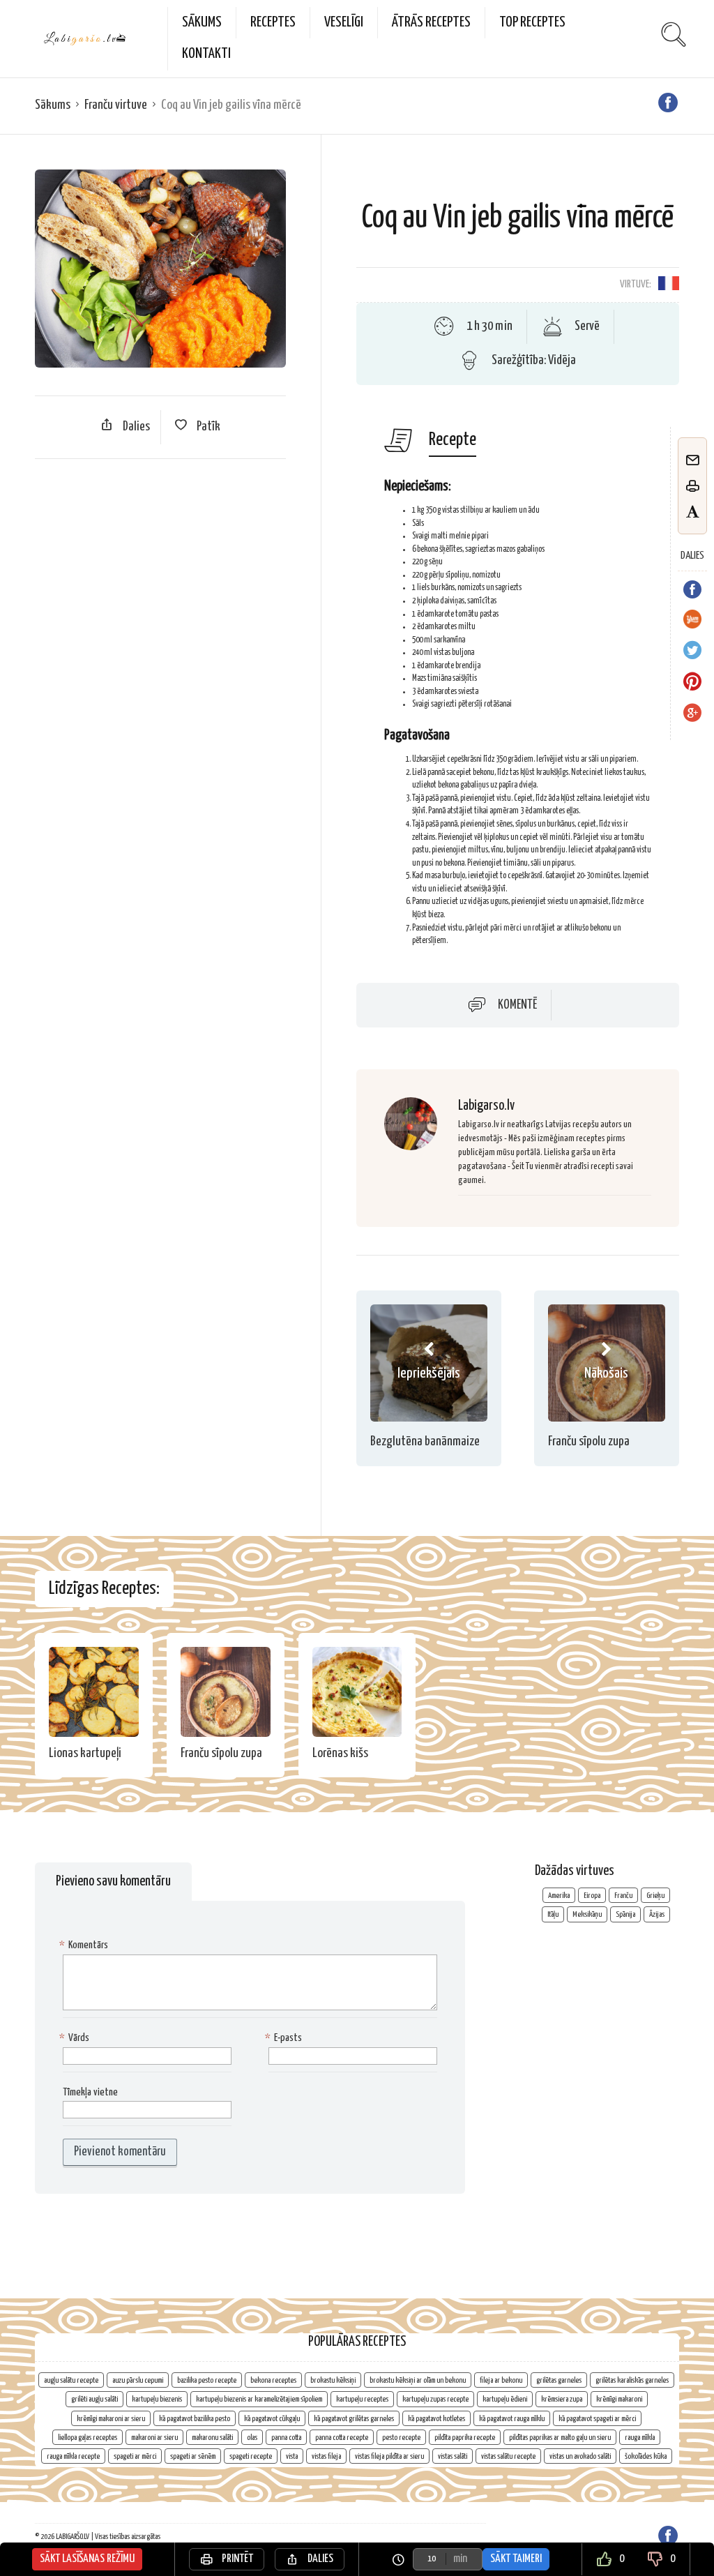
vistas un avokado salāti (580, 2456)
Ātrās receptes (431, 22)
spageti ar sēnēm (193, 2456)
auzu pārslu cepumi (138, 2380)
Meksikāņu (587, 1914)
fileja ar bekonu (501, 2380)
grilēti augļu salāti (94, 2399)
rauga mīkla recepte (73, 2456)
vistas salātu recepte (508, 2456)
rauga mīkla (640, 2438)
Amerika (559, 1896)
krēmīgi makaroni (619, 2399)
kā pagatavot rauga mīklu (512, 2419)
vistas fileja (326, 2456)
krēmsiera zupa (562, 2399)
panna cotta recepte (342, 2438)
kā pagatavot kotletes (436, 2419)
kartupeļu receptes (362, 2399)
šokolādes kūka (646, 2456)
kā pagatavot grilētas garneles (354, 2419)
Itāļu (553, 1914)
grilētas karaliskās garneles (632, 2380)
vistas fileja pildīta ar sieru (389, 2456)
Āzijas (657, 1914)
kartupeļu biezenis (157, 2399)
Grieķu (655, 1896)
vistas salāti (453, 2456)
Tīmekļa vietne (90, 2092)
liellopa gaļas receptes (88, 2438)
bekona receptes (273, 2380)
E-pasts (285, 2038)
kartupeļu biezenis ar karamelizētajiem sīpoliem (259, 2399)
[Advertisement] (160, 571)
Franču (623, 1896)
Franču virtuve (116, 105)
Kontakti (206, 54)
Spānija (625, 1914)
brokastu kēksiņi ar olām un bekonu (418, 2380)
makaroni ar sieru (154, 2438)
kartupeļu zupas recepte (435, 2399)
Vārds (76, 2038)
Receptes (273, 22)
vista (292, 2456)
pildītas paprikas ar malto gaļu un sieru (560, 2438)
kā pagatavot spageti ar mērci (597, 2419)
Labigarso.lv (486, 1106)
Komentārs (85, 1945)
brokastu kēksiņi (333, 2380)
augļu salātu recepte (71, 2380)
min (460, 2559)
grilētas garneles (559, 2380)
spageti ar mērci (135, 2456)
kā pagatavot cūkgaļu (272, 2419)
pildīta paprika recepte (465, 2438)
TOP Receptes (532, 22)
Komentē (517, 1004)
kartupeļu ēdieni (505, 2399)
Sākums (202, 22)
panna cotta (286, 2438)
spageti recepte (251, 2456)
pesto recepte (401, 2438)
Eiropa (592, 1896)
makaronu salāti (212, 2438)
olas (252, 2438)
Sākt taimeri (516, 2559)
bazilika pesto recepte (207, 2380)
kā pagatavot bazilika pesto (195, 2419)
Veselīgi (344, 22)
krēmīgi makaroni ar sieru (111, 2419)
